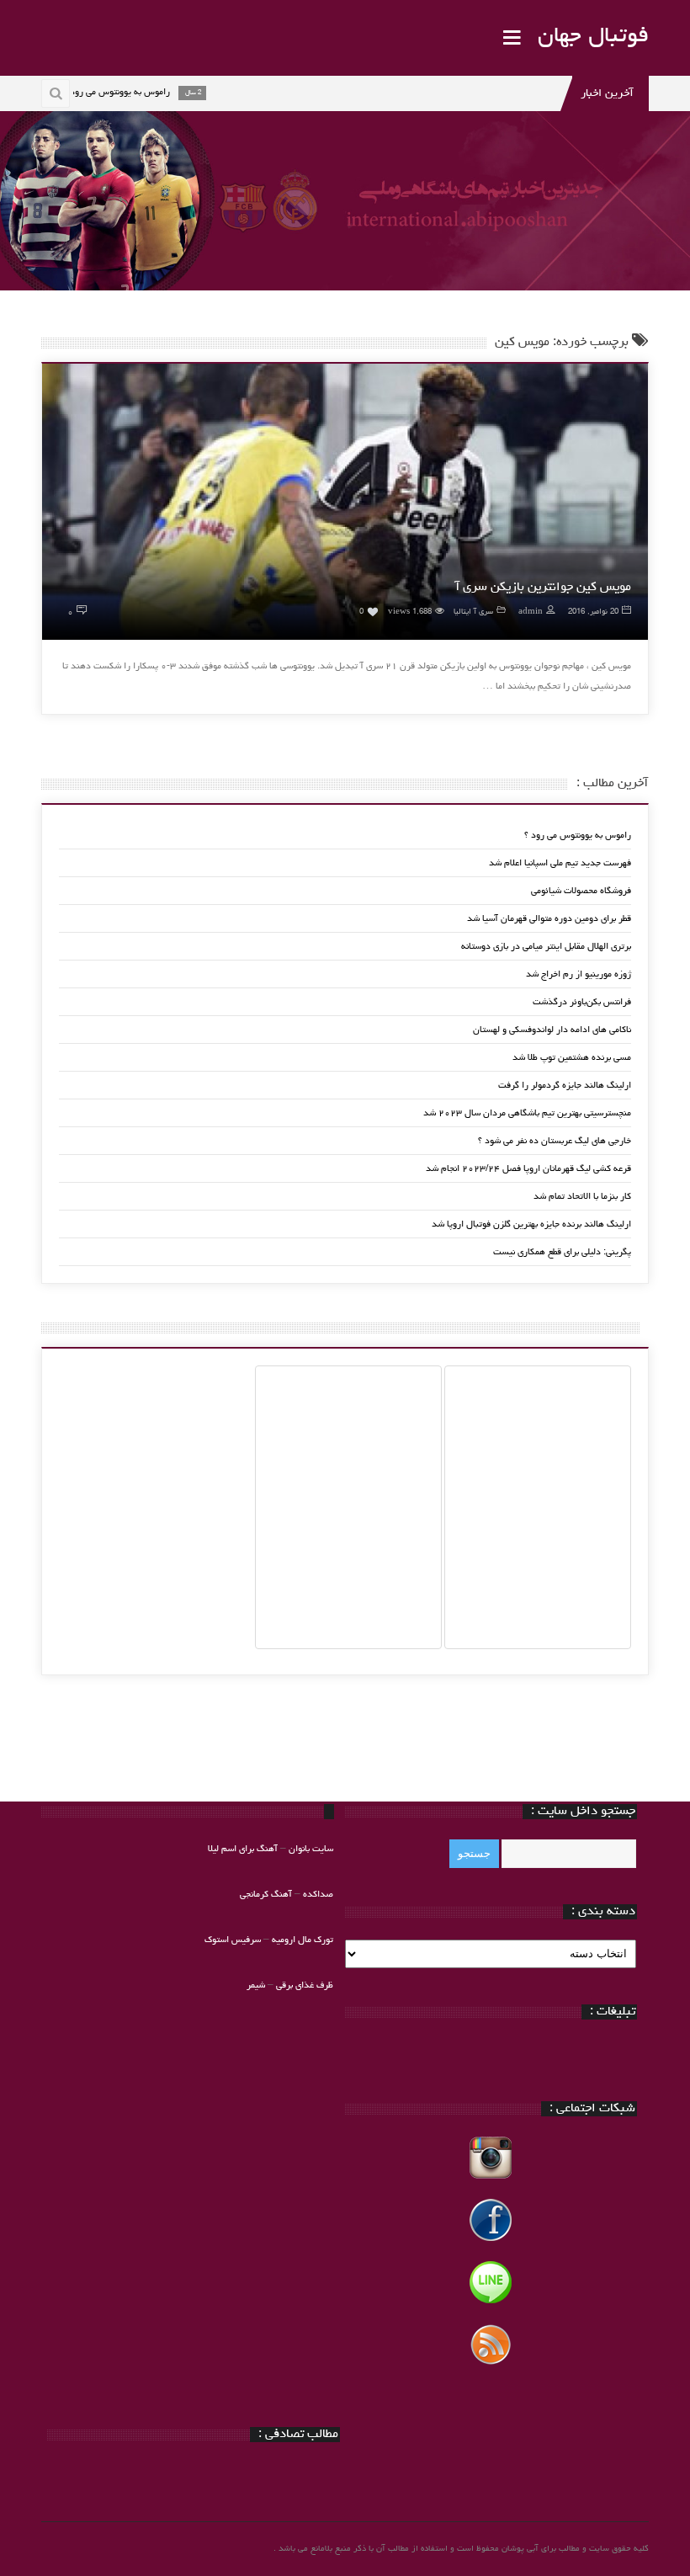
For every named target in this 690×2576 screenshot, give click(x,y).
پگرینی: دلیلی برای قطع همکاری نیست (562, 1252)
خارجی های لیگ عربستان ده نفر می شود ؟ (555, 1141)
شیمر (256, 1985)
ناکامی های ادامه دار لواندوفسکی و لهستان (552, 1030)
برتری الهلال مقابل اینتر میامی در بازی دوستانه (546, 947)
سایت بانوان (311, 1849)
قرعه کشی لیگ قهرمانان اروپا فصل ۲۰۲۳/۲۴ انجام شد (528, 1169)
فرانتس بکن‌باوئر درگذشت (582, 1002)
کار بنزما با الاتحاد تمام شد (582, 1197)
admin (531, 612)
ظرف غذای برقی (305, 1985)
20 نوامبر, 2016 (593, 612)
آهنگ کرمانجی (266, 1895)
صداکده (318, 1895)
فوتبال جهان (593, 37)
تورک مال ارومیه (303, 1940)
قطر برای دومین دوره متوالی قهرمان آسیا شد (549, 919)
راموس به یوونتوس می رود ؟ (578, 836)
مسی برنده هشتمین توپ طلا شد (572, 1058)
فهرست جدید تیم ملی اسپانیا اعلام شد (560, 863)
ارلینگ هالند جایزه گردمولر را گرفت (565, 1086)
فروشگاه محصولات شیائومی (581, 891)
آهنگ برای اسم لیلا (243, 1849)
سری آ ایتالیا (473, 612)
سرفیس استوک (234, 1940)
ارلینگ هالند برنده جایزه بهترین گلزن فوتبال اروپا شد (531, 1224)
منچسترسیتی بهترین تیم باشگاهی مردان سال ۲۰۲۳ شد (527, 1113)
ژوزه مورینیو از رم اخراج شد (579, 974)
